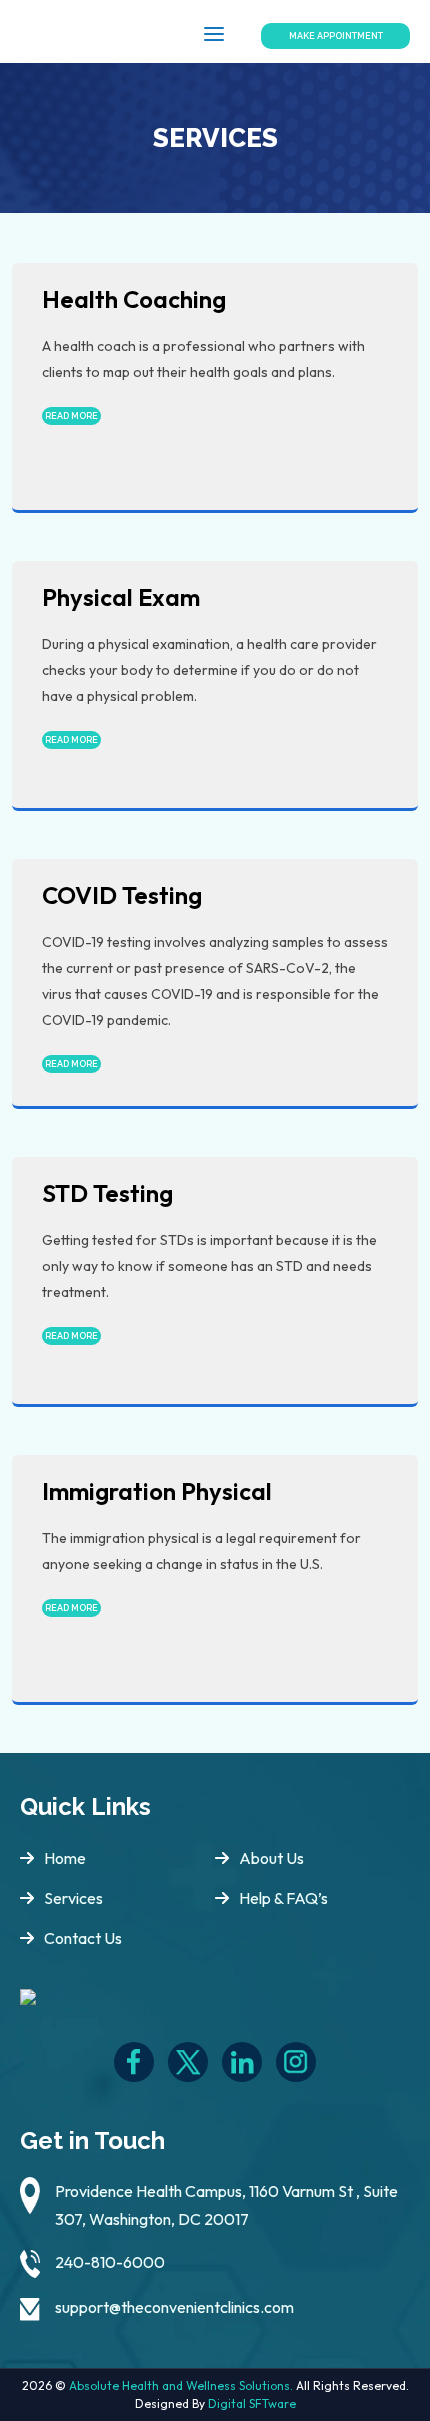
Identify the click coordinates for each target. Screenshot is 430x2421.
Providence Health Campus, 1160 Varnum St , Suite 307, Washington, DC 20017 (226, 2205)
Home (65, 1858)
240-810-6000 (110, 2262)
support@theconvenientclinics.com (174, 2307)
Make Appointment (336, 36)
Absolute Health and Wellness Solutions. (181, 2385)
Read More (71, 416)
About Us (271, 1858)
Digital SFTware (252, 2403)
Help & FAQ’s (283, 1898)
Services (73, 1898)
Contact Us (83, 1938)
